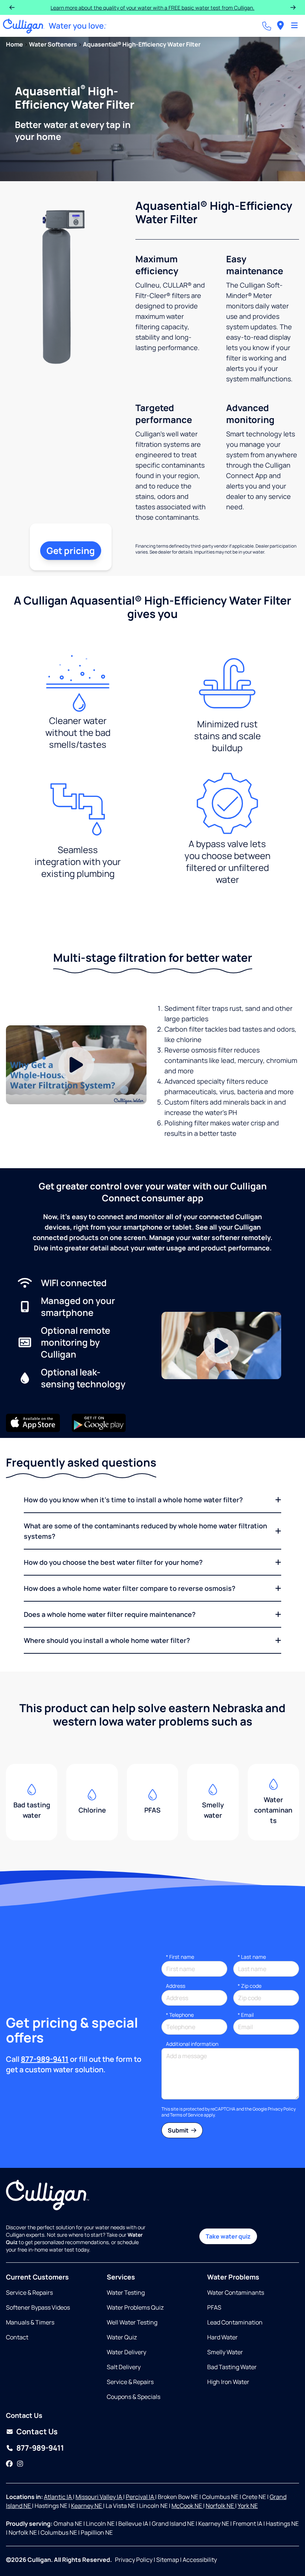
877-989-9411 (45, 2059)
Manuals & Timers (30, 2322)
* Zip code (250, 1986)
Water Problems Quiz (135, 2307)
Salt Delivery (124, 2367)
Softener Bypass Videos (38, 2307)
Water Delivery (126, 2352)
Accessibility (200, 2560)
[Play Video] (76, 1065)
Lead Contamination (235, 2322)
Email (246, 2015)
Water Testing (126, 2293)
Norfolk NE (220, 2506)
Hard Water (222, 2337)
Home (15, 44)
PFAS (214, 2307)
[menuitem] (280, 26)
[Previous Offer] (12, 7)
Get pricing (71, 550)
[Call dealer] (267, 26)
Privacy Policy (282, 2109)
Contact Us (37, 2431)
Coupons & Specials (134, 2397)
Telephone (180, 2015)
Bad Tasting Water (232, 2367)
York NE (248, 2506)
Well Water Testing (132, 2322)
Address (176, 1986)
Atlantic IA (58, 2497)
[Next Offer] (293, 7)
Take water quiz (228, 2236)
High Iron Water (228, 2382)
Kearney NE (87, 2506)
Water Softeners (53, 44)
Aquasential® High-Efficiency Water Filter (142, 44)
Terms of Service (187, 2115)
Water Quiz (122, 2337)
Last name (252, 1957)
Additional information (192, 2044)
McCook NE (187, 2506)
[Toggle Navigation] (294, 26)
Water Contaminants (236, 2293)
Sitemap (168, 2560)
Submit (179, 2130)
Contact (17, 2337)
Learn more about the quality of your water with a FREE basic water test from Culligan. (152, 8)
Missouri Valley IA (99, 2497)
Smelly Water (225, 2352)
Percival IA (140, 2497)
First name (180, 1957)
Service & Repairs (29, 2293)
